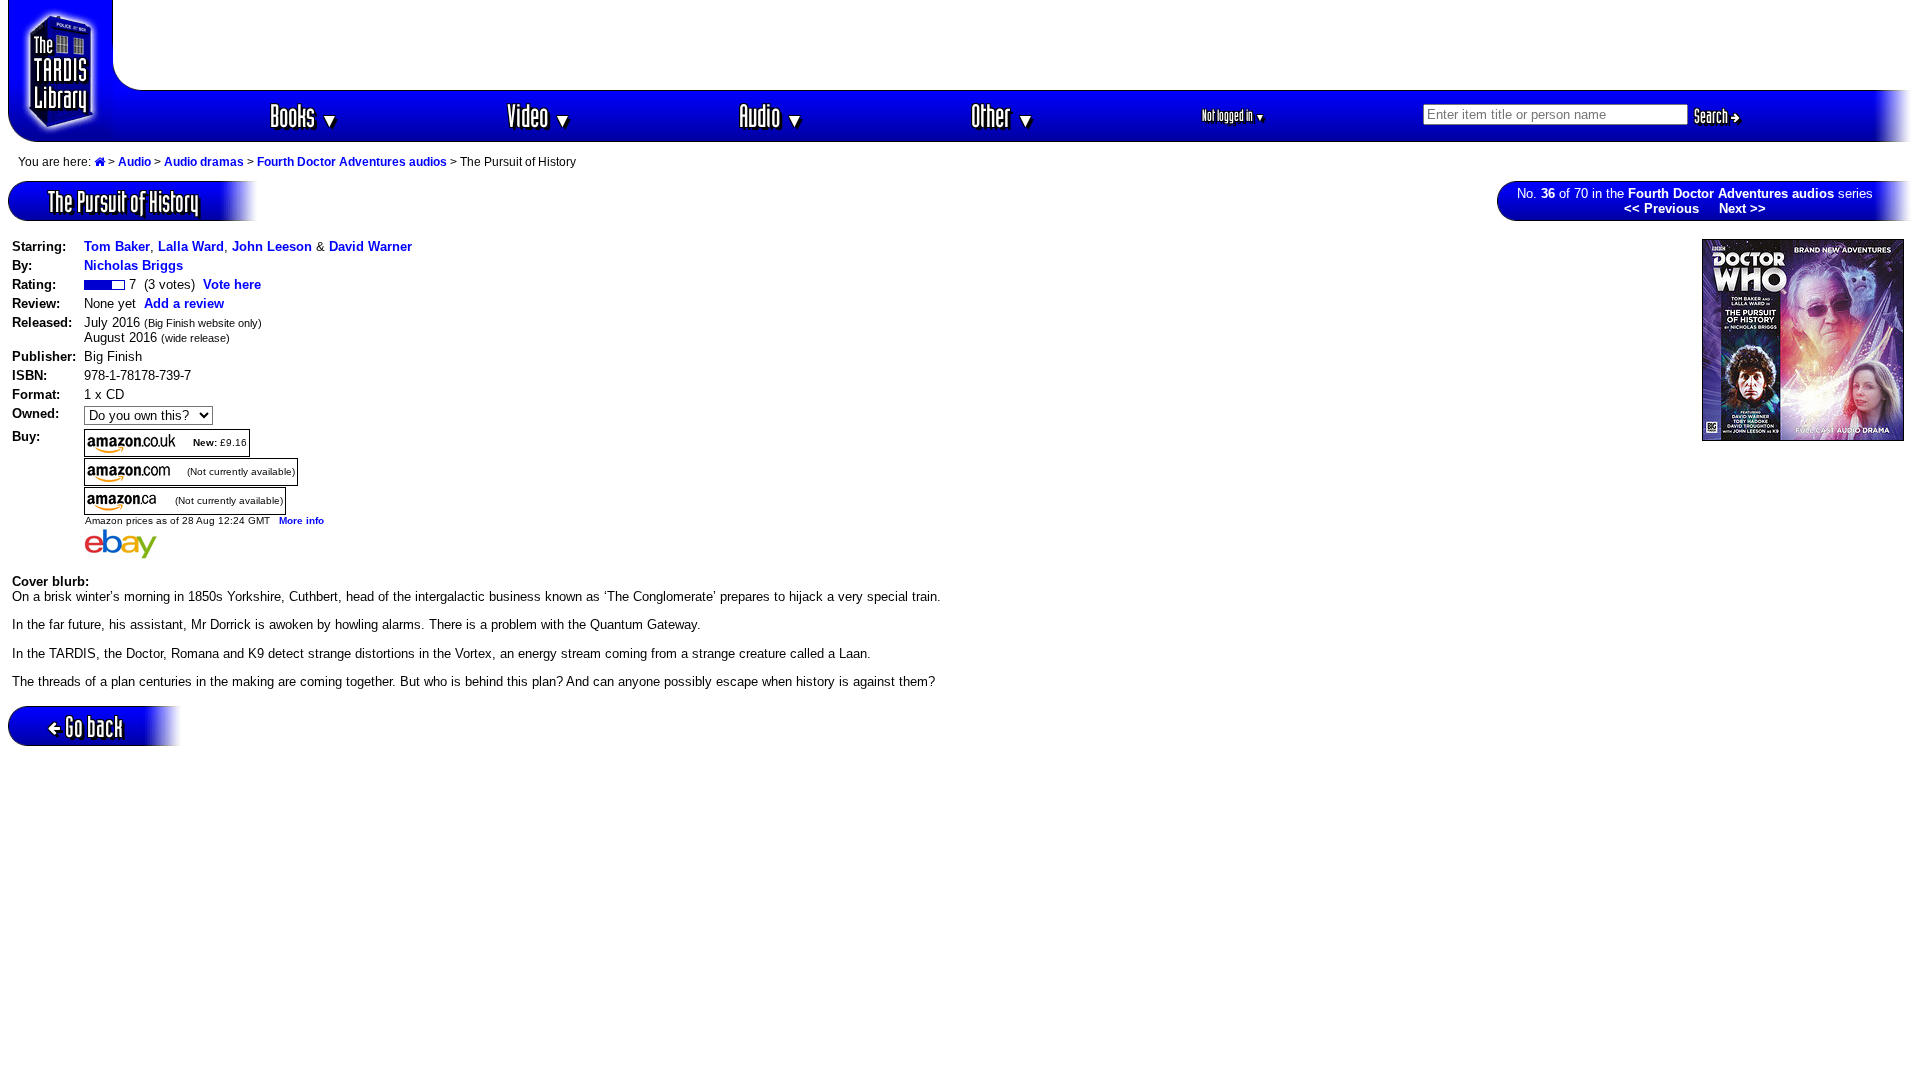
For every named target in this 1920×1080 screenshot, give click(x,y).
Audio (771, 115)
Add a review (184, 303)
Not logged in (1233, 115)
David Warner (370, 246)
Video (539, 115)
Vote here (232, 284)
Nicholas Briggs (133, 265)
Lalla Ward (191, 246)
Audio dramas (204, 162)
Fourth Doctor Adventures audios (352, 162)
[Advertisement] (1013, 45)
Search (1712, 116)
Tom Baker (117, 246)
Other (1003, 115)
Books (304, 115)
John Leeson (272, 246)
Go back (94, 726)
